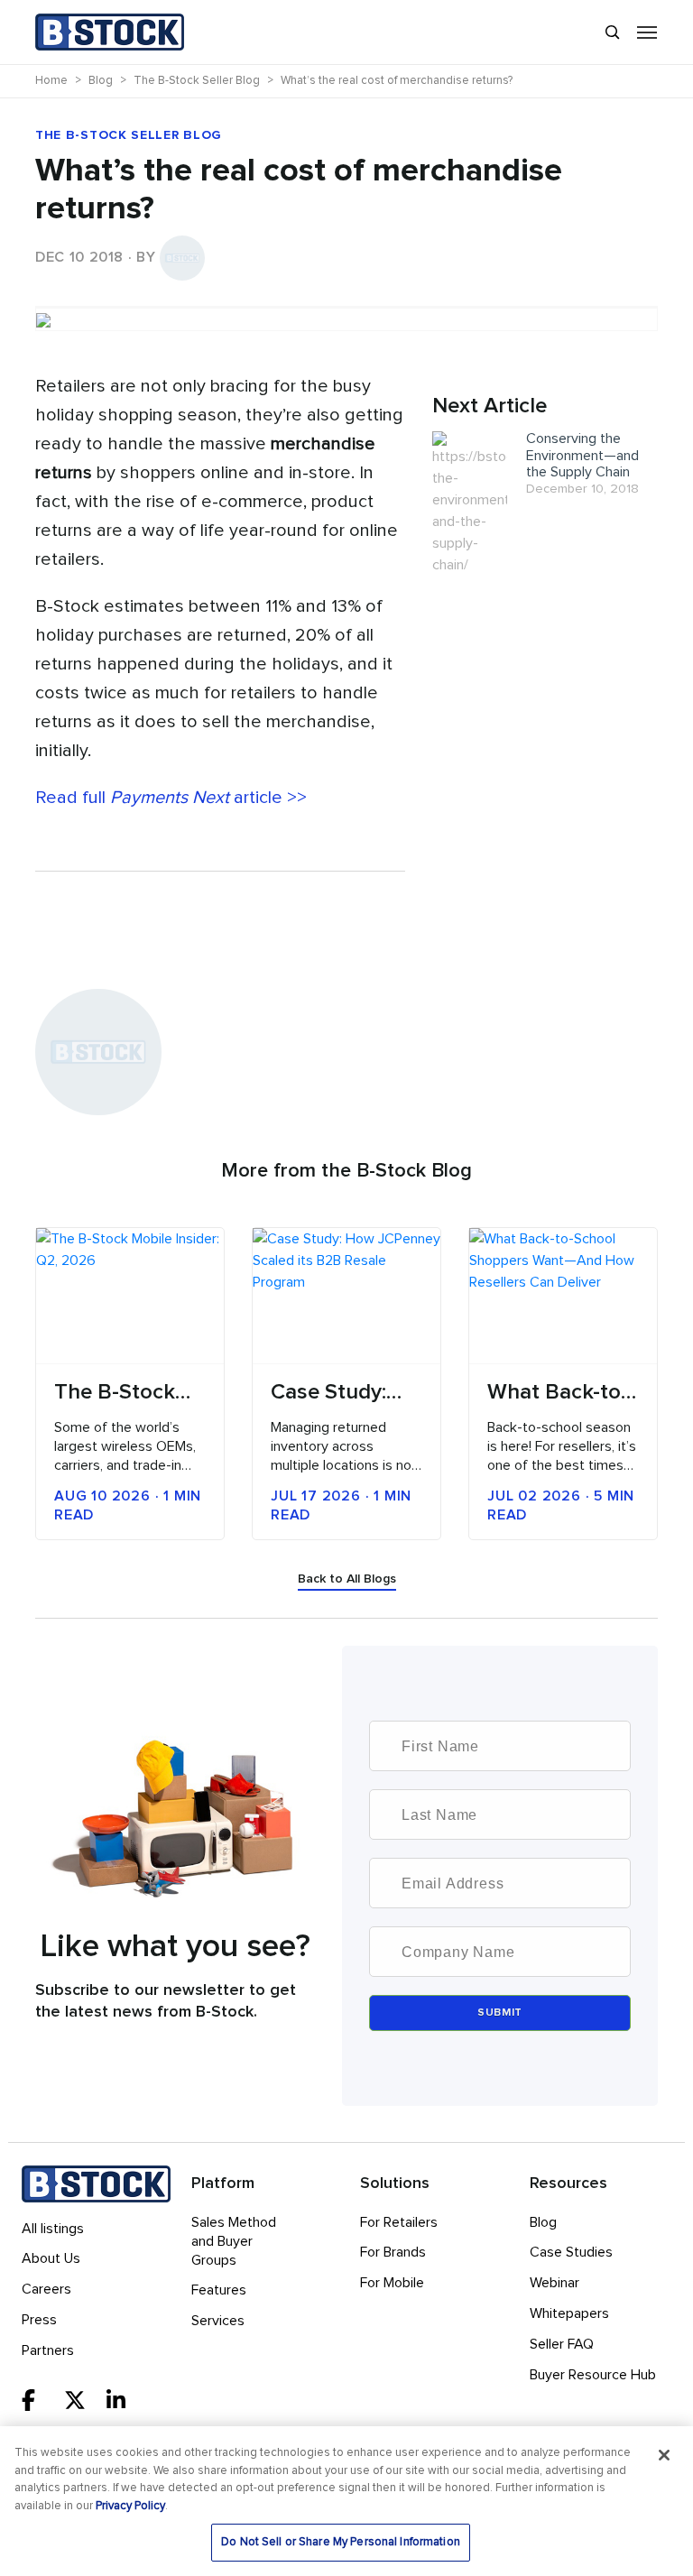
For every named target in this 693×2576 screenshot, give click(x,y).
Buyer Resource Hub (593, 2375)
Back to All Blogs (347, 1579)
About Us (51, 2258)
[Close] (664, 2455)
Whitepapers (569, 2313)
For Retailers (399, 2222)
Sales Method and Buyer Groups (234, 2241)
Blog (543, 2222)
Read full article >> (171, 798)
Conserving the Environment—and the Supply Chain (582, 455)
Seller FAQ (562, 2344)
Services (218, 2321)
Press (39, 2320)
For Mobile (392, 2283)
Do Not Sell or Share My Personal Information (341, 2542)
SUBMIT (500, 2013)
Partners (48, 2350)
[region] (346, 2501)
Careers (46, 2289)
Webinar (554, 2283)
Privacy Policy (130, 2506)
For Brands (393, 2252)
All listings (53, 2229)
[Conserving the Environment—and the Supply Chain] (470, 503)
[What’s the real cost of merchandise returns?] (346, 307)
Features (219, 2290)
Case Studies (571, 2252)
